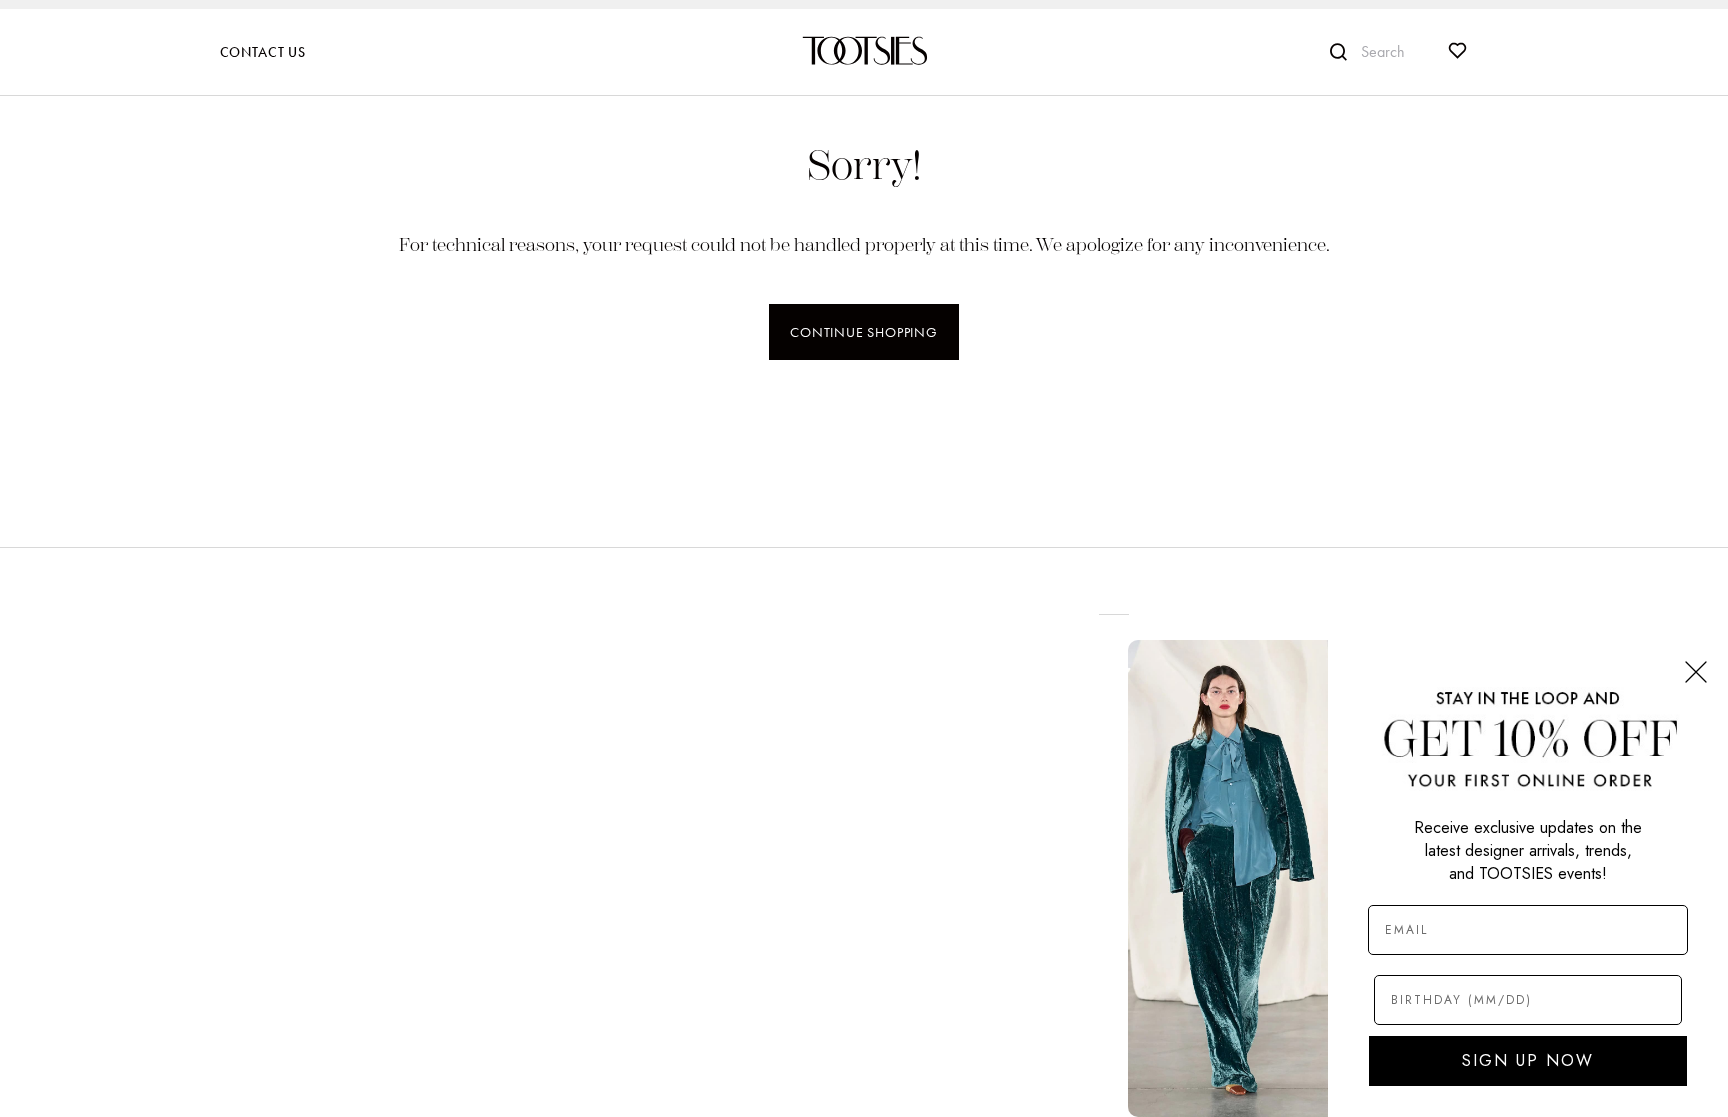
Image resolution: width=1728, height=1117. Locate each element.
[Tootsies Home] (864, 50)
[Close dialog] (1696, 672)
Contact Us (263, 52)
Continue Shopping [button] (864, 332)
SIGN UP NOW (1528, 1060)
